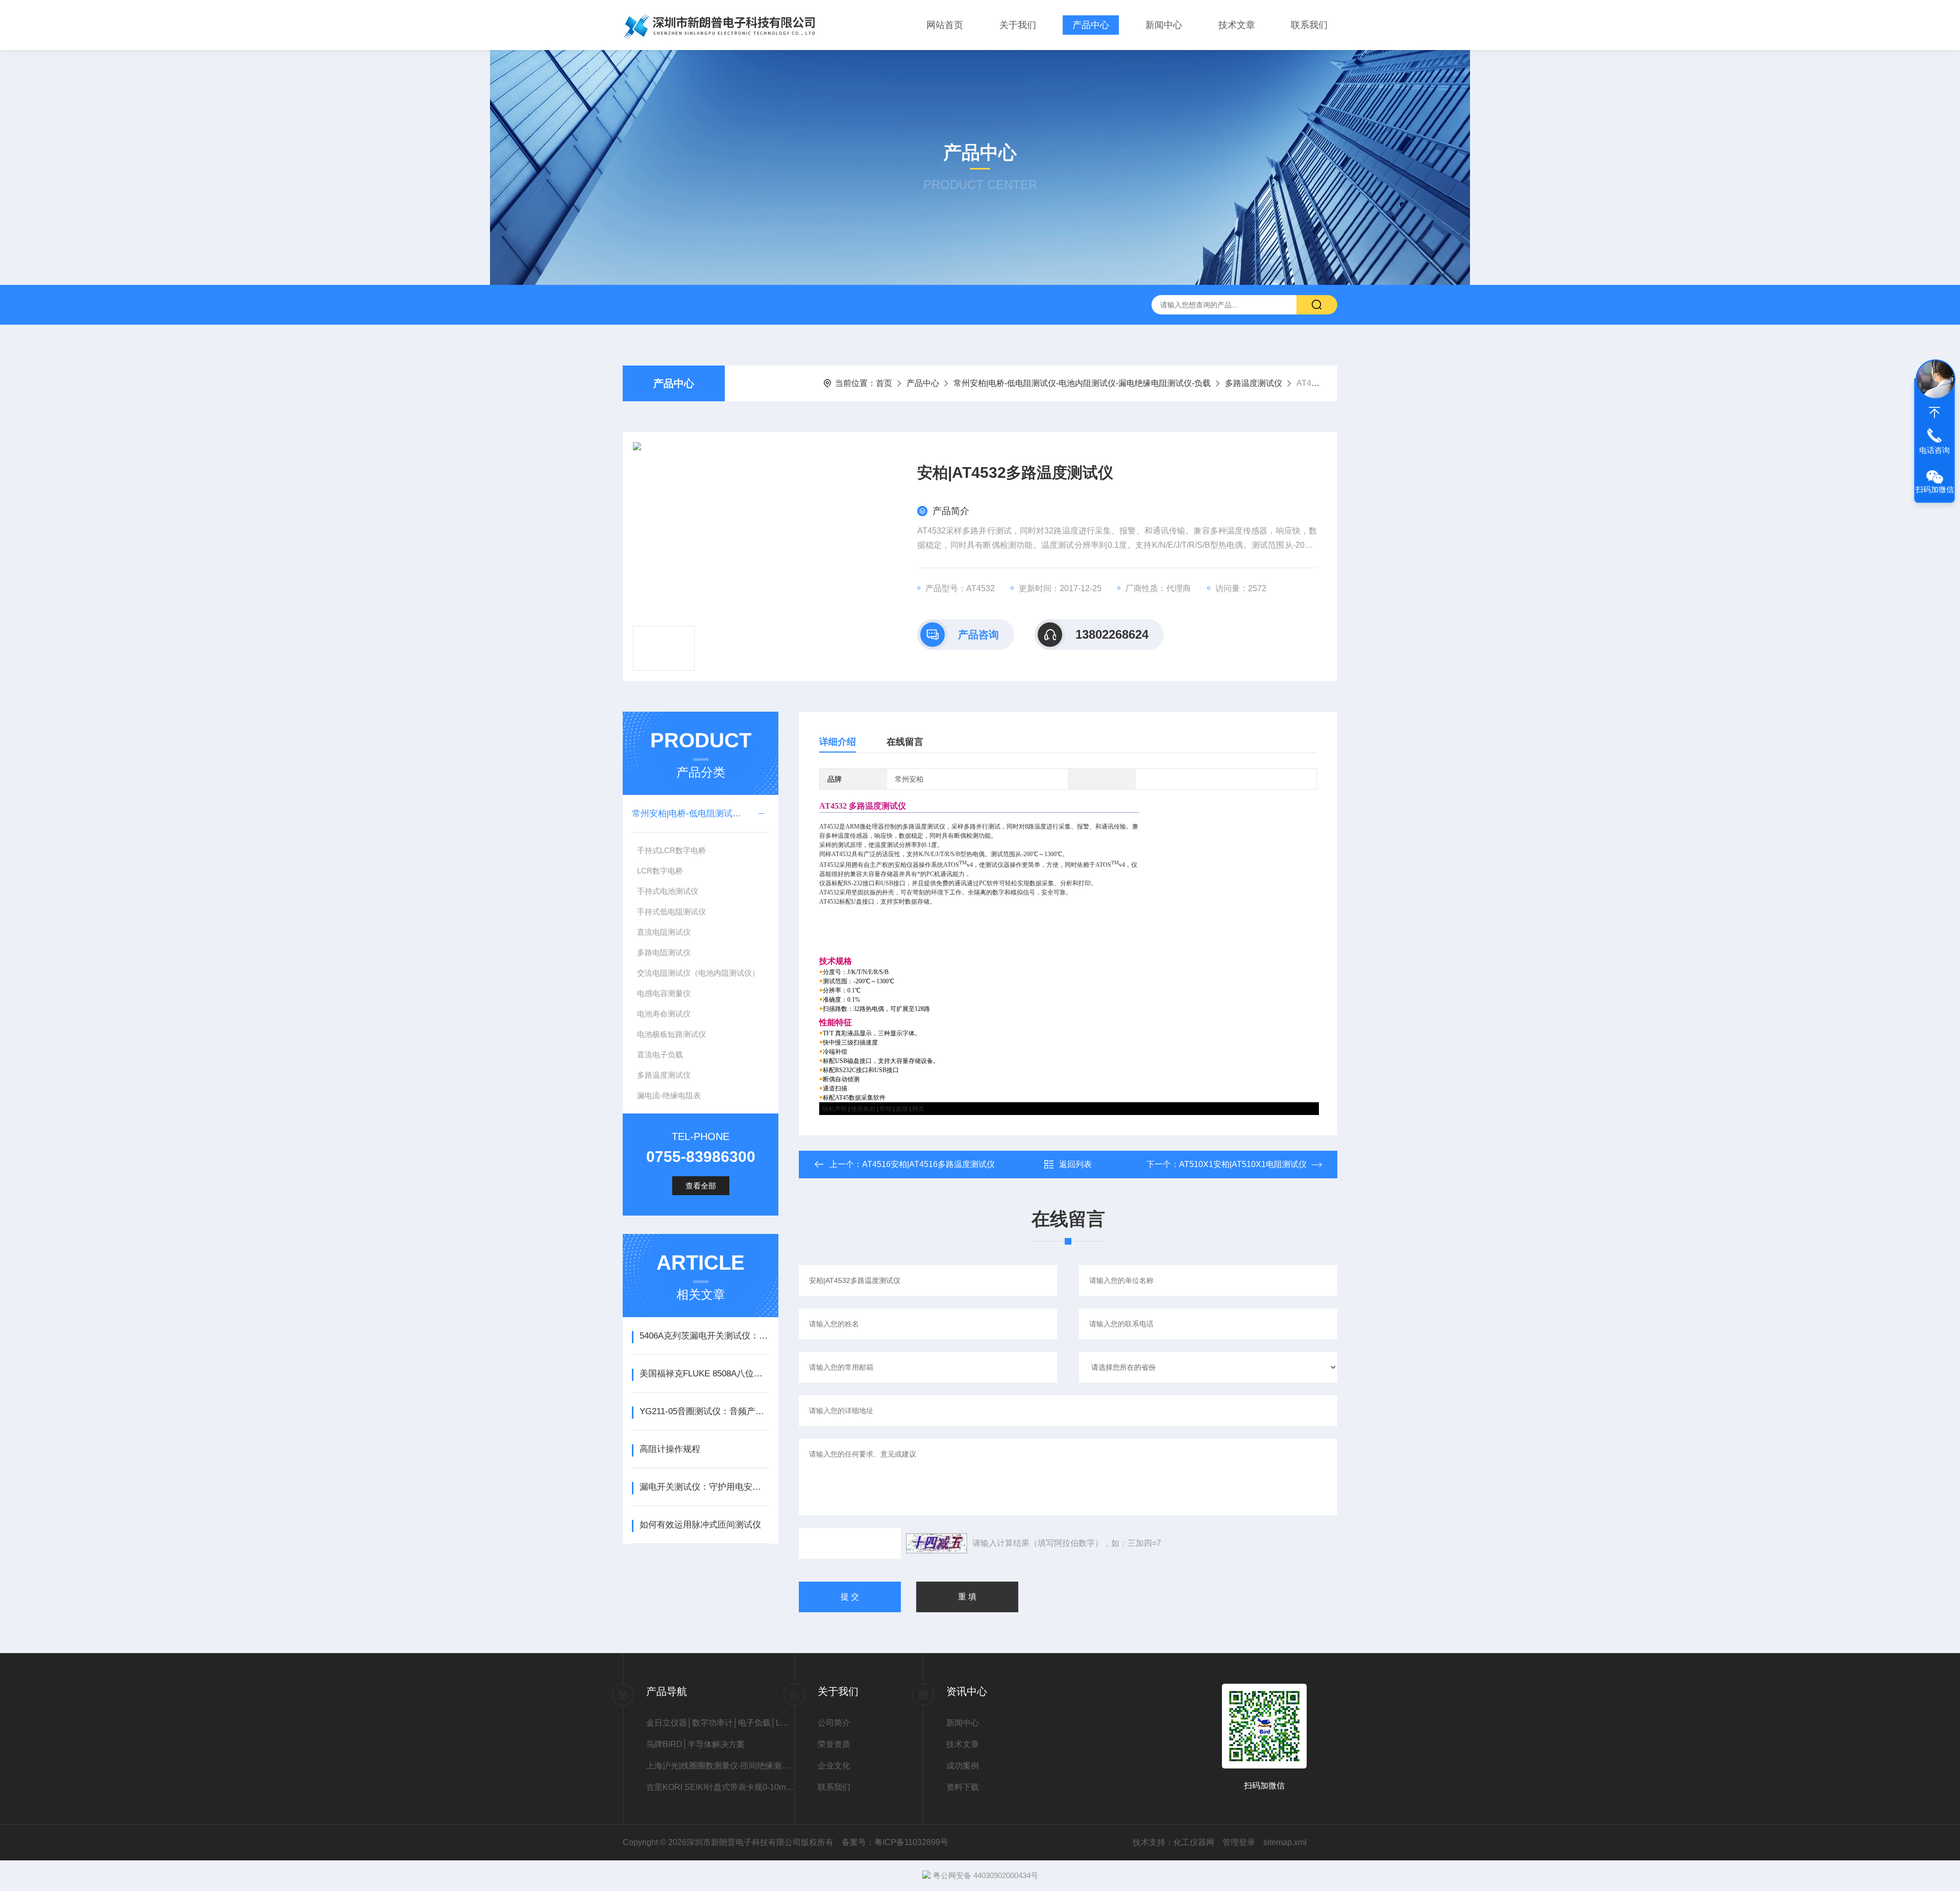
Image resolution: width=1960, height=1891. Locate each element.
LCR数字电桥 (660, 871)
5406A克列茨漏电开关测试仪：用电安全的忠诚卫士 (704, 1336)
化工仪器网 (1194, 1842)
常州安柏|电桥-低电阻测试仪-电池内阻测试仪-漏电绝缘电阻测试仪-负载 (1082, 383)
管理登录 (1239, 1842)
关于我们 (1018, 25)
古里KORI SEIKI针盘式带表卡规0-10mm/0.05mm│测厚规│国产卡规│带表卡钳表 (720, 1787)
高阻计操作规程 (670, 1449)
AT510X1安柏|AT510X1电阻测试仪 (1243, 1164)
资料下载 (963, 1787)
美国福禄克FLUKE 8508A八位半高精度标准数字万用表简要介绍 (704, 1374)
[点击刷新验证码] (937, 1543)
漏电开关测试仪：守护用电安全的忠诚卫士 (704, 1487)
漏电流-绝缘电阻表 (669, 1095)
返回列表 (1075, 1164)
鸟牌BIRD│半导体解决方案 (695, 1744)
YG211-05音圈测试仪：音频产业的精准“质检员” (704, 1411)
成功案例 (963, 1766)
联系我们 (1309, 25)
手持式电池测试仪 (668, 891)
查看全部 (701, 1186)
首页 (884, 383)
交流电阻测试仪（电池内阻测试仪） (698, 973)
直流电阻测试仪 (664, 932)
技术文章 (1237, 25)
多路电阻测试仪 (664, 952)
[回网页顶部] (1934, 413)
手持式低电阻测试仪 (671, 912)
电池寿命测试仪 (664, 1014)
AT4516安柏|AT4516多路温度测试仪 (928, 1164)
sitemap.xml (1285, 1842)
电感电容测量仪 (664, 993)
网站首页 (945, 25)
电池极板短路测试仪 (671, 1034)
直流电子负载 (660, 1054)
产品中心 (1091, 25)
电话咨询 (1934, 450)
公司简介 (834, 1723)
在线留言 (905, 742)
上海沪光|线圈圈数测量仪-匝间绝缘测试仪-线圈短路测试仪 (720, 1766)
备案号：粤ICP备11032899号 (895, 1842)
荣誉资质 (834, 1744)
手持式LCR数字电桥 (671, 850)
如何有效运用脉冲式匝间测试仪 (700, 1525)
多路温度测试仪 (1254, 383)
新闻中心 (1164, 25)
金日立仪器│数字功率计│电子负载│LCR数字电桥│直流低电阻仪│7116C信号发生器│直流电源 (720, 1723)
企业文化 (834, 1766)
